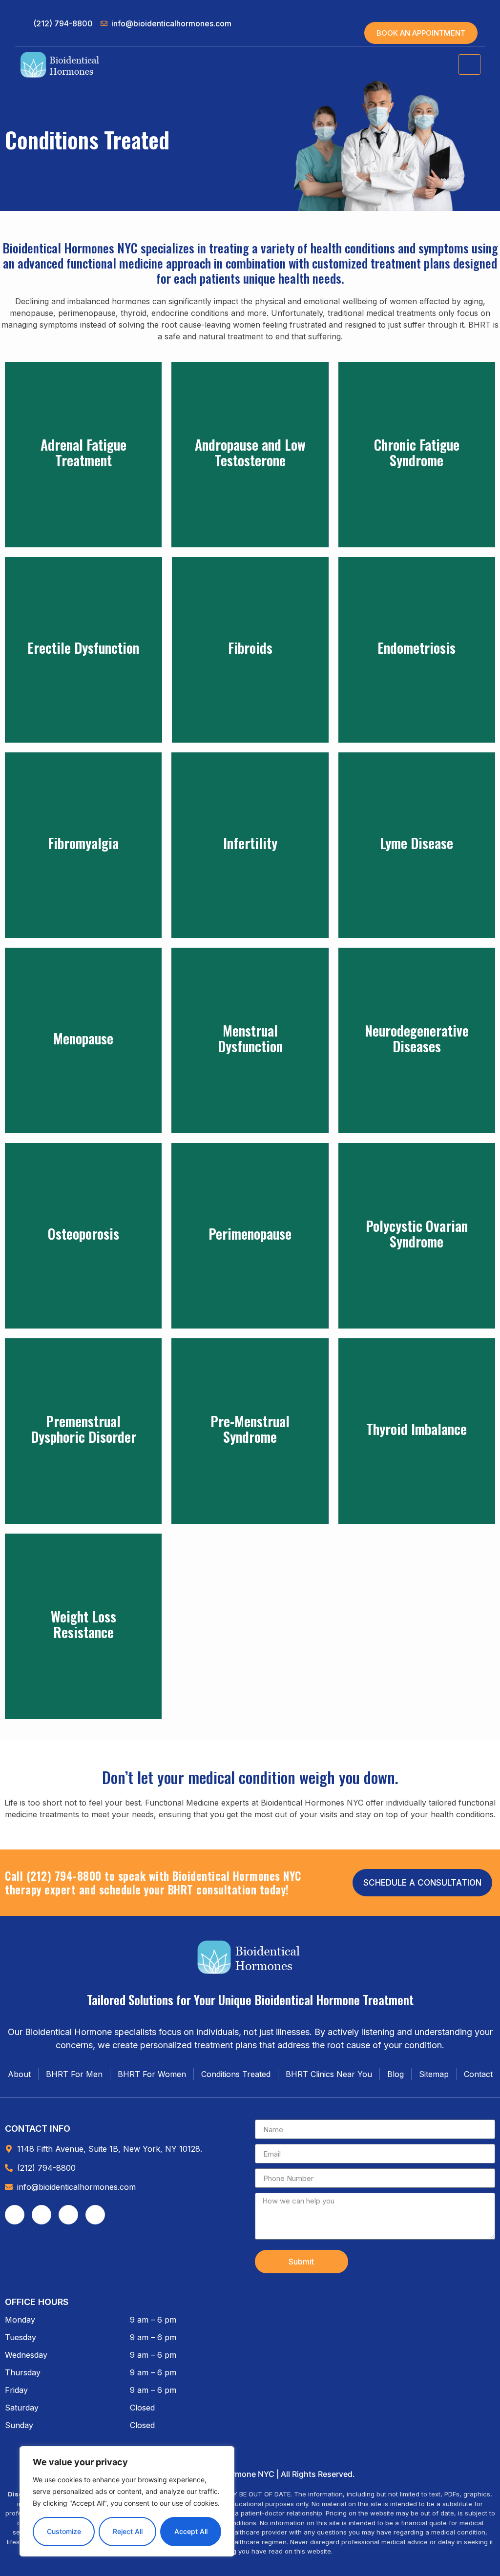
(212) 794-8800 (64, 1876)
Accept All (191, 2531)
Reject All (128, 2531)
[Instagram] (42, 2215)
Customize (64, 2531)
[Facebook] (15, 2215)
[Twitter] (68, 2215)
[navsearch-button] (458, 12)
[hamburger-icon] (469, 64)
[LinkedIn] (95, 2215)
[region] (127, 2501)
